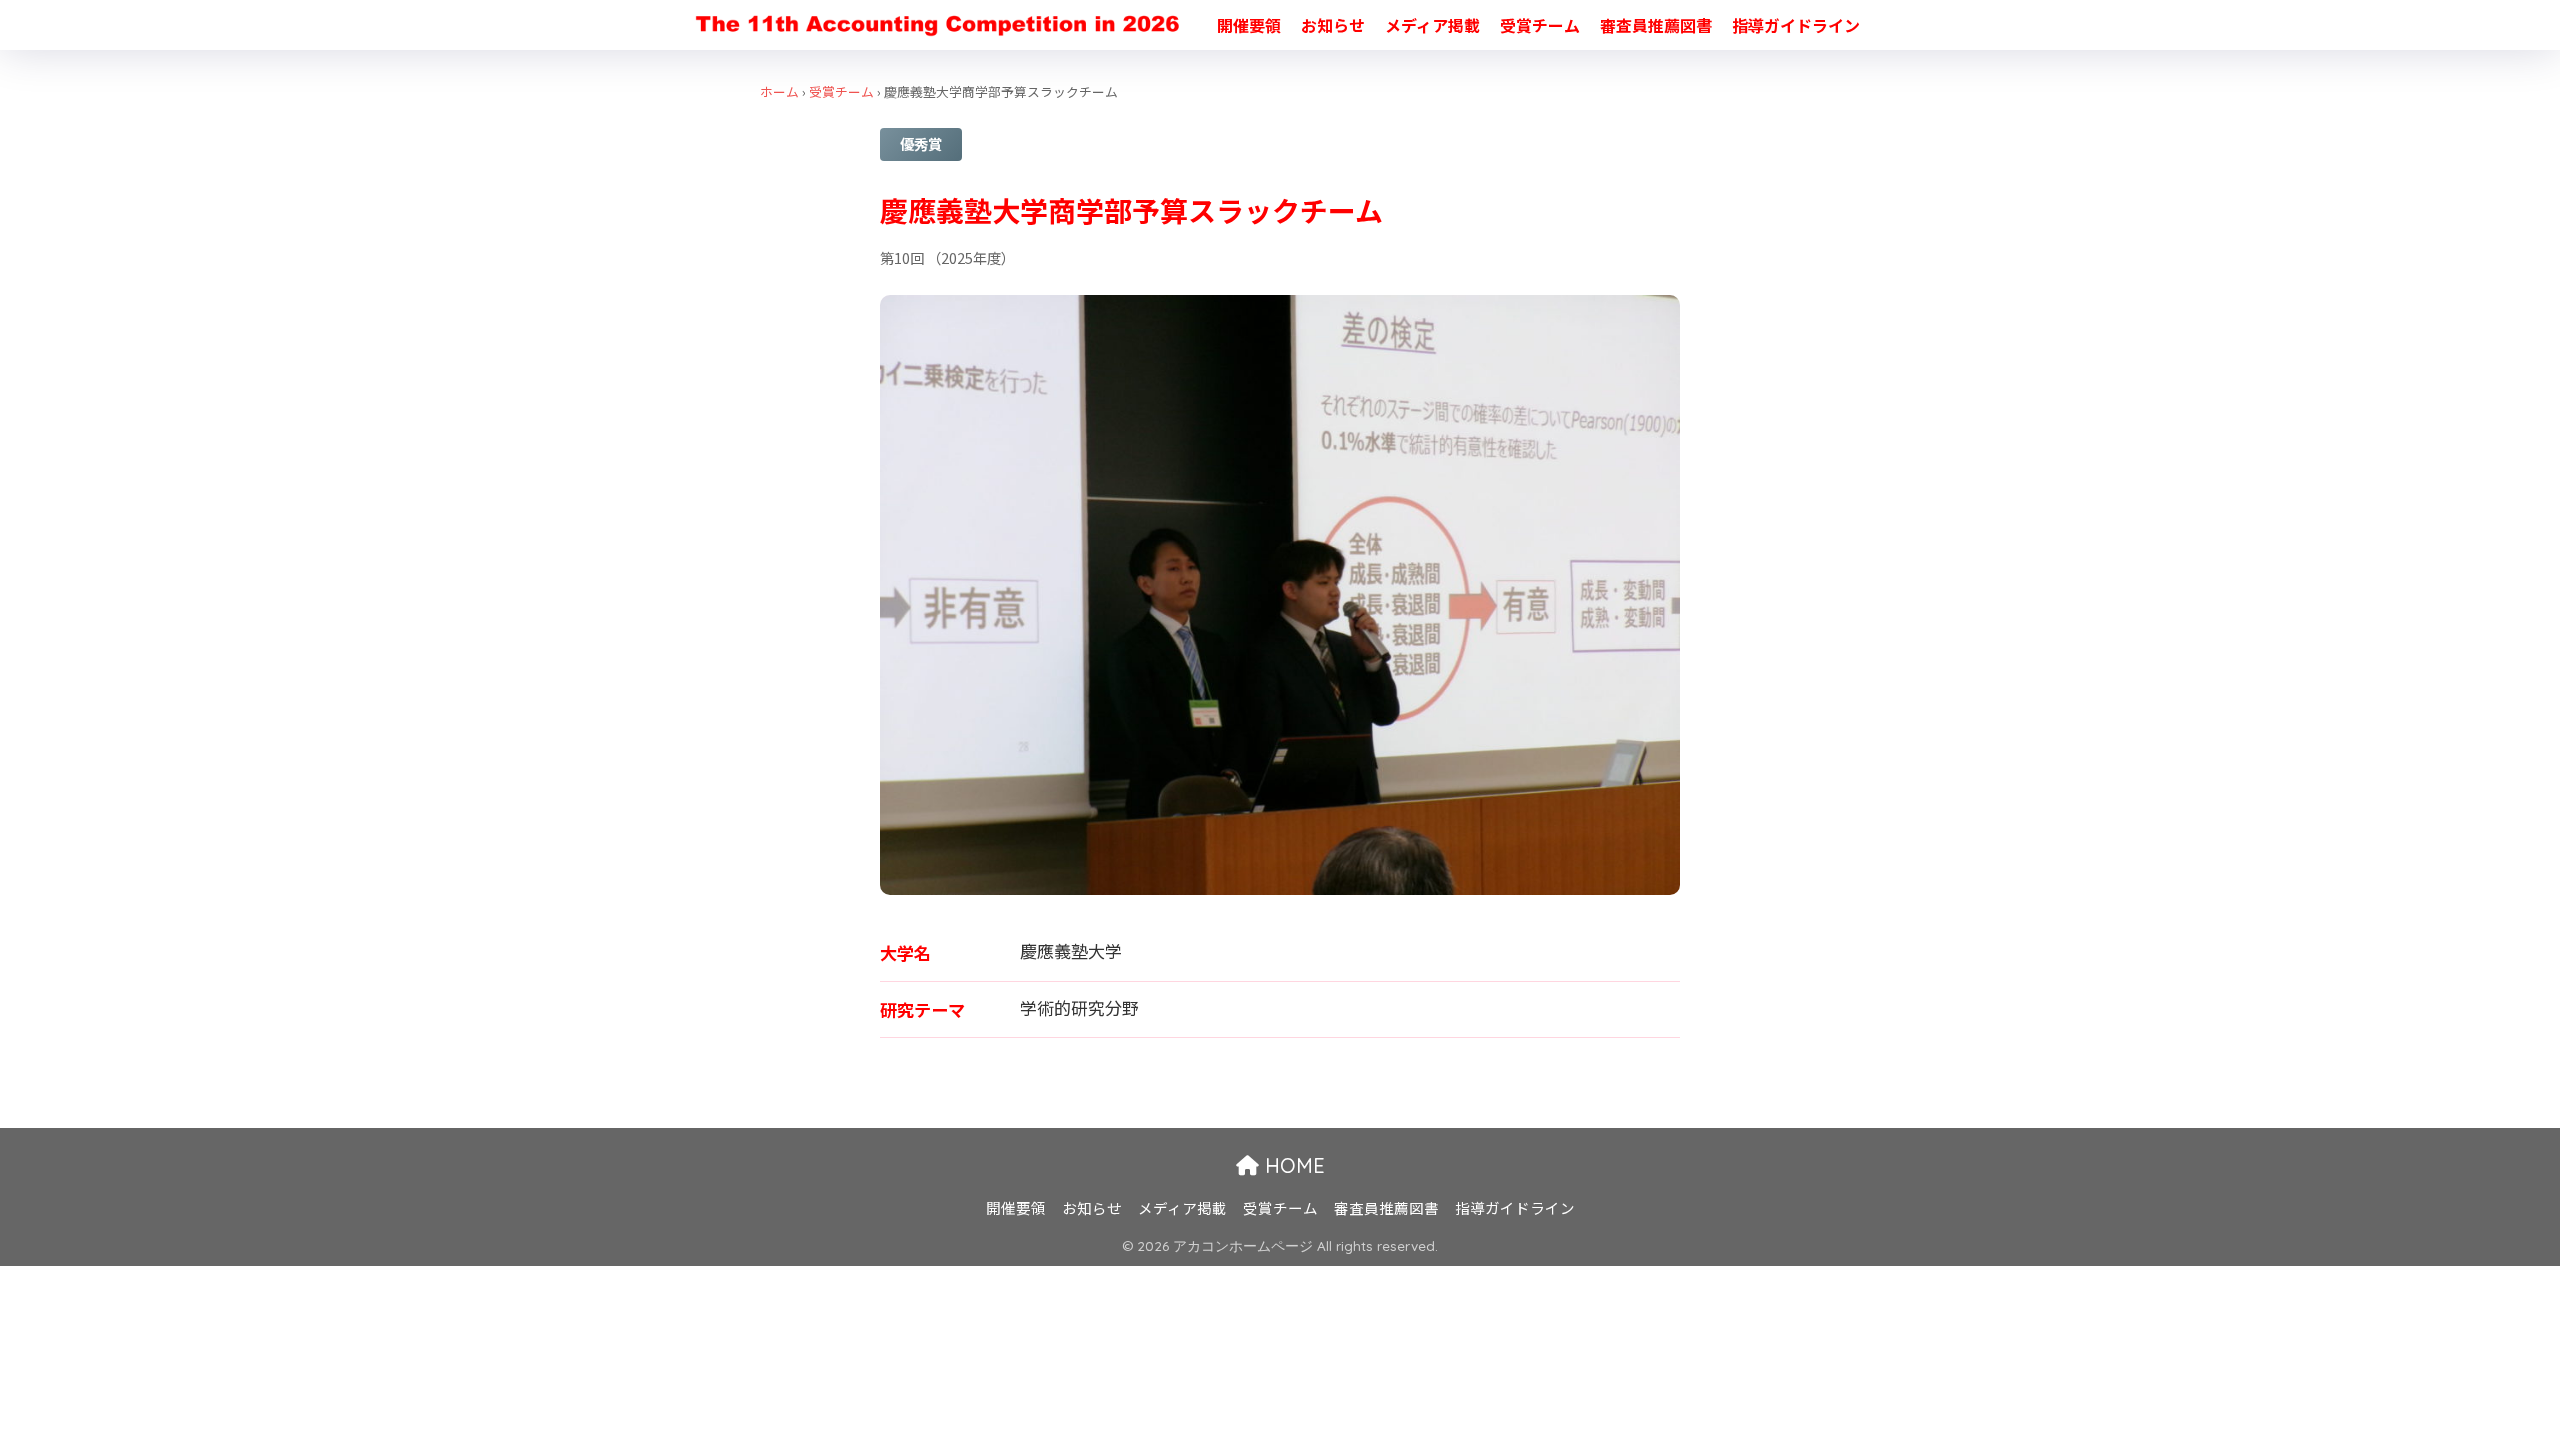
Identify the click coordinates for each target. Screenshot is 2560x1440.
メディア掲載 (1432, 25)
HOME (1292, 1165)
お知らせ (1333, 25)
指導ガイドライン (1796, 25)
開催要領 (1249, 25)
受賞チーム (1540, 25)
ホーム (779, 91)
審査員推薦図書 (1656, 25)
